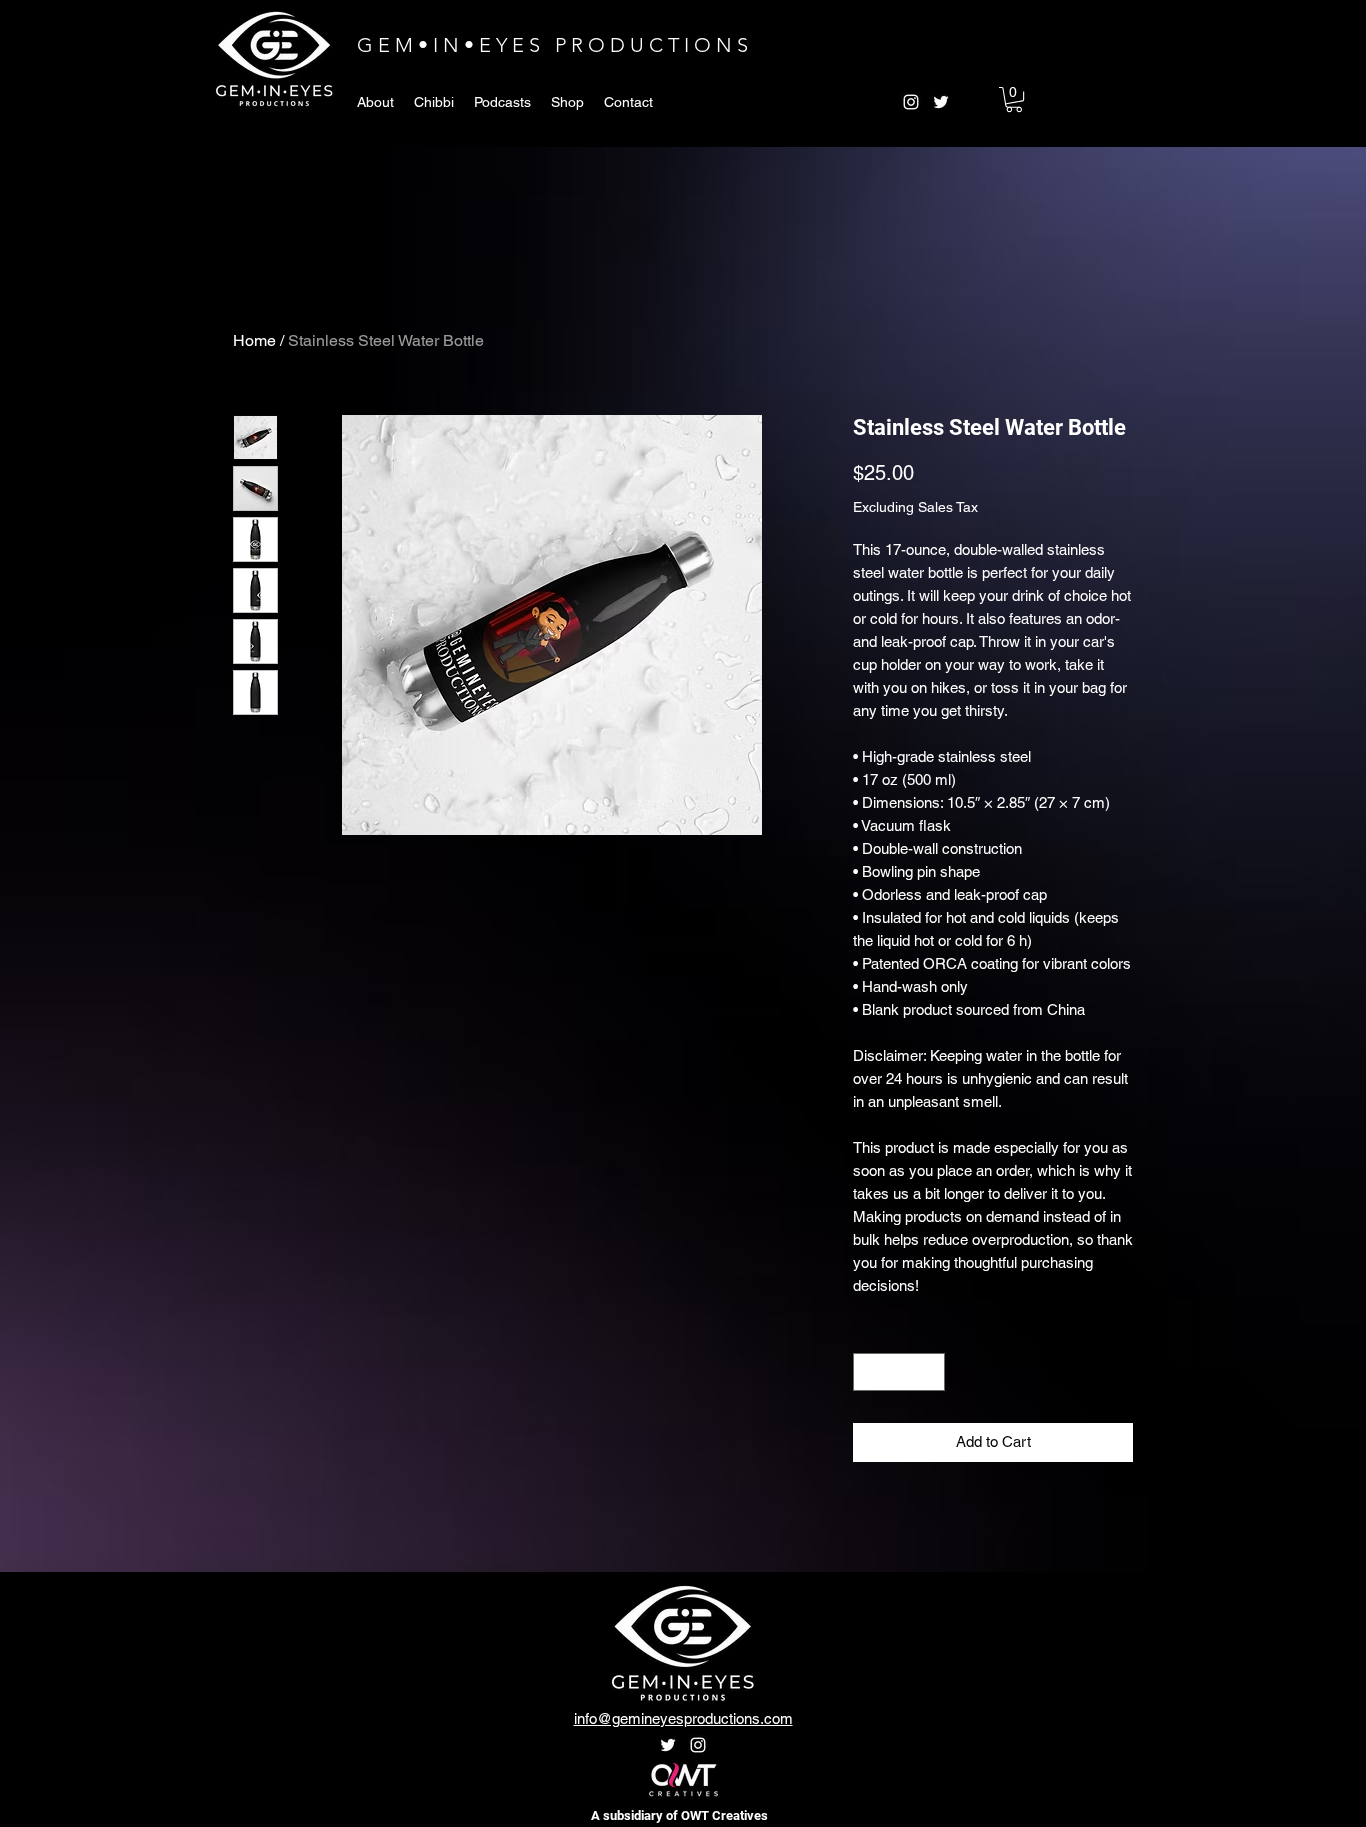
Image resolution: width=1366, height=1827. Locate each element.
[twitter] (941, 102)
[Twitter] (668, 1745)
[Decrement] (869, 1372)
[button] (1014, 99)
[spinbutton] (899, 1372)
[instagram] (911, 102)
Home (254, 340)
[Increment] (929, 1372)
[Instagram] (698, 1745)
